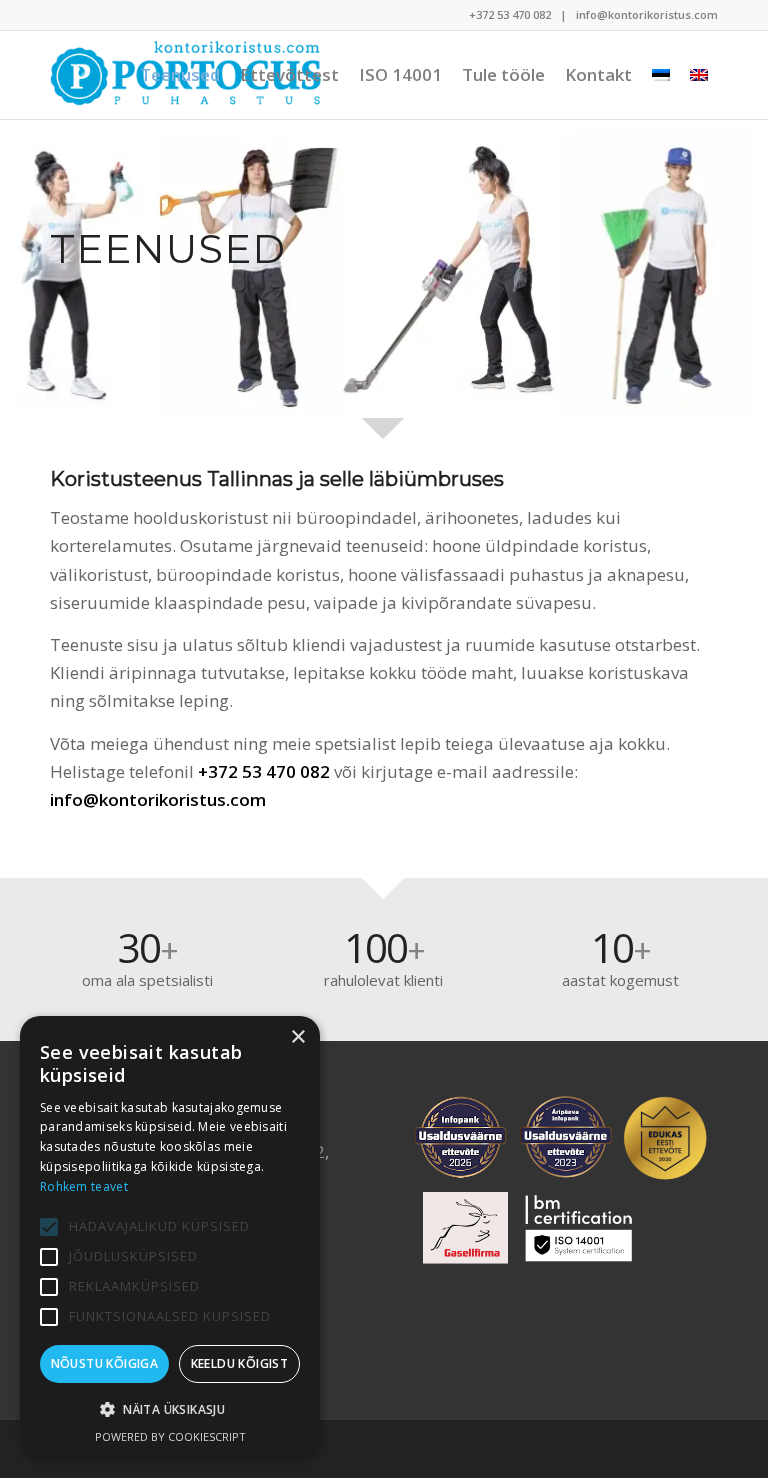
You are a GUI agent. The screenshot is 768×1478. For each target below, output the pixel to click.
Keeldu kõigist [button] (240, 1363)
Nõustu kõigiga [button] (105, 1363)
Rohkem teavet (84, 1186)
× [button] (297, 1037)
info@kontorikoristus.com (647, 14)
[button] (170, 1410)
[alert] (170, 1237)
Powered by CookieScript (170, 1436)
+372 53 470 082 (510, 14)
